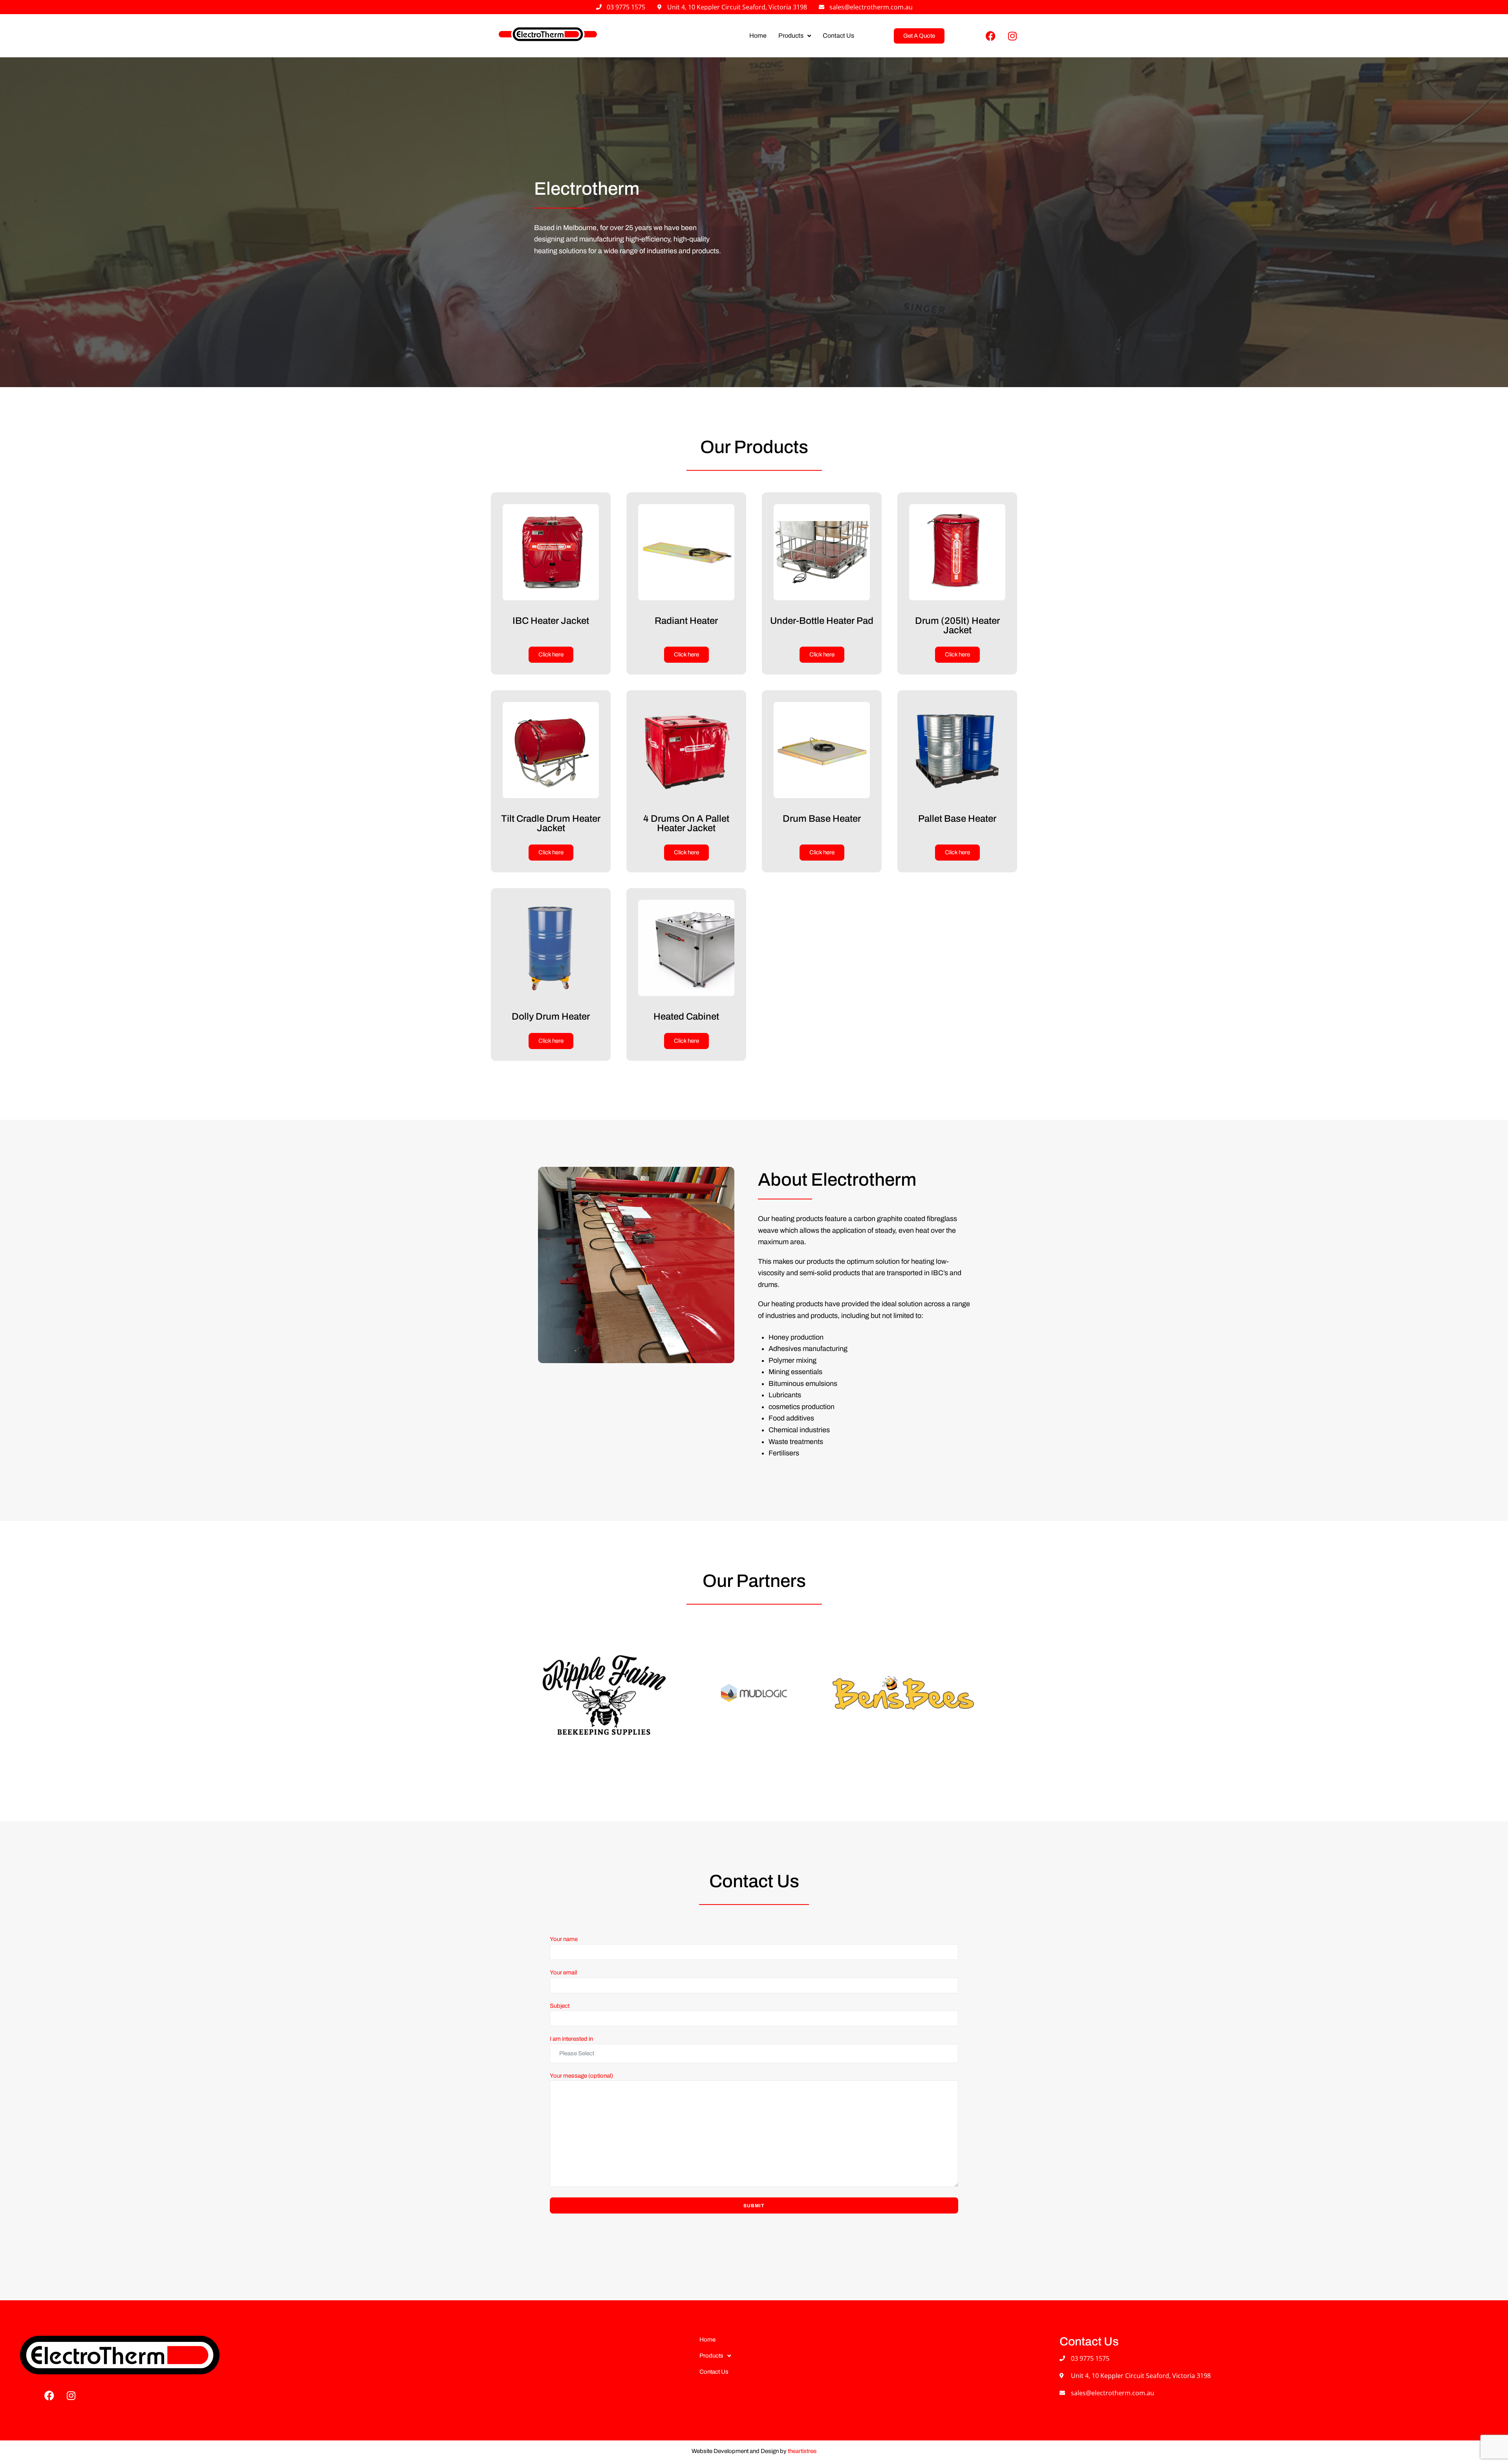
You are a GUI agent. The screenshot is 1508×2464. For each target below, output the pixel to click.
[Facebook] (991, 36)
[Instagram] (1012, 36)
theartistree (802, 2451)
